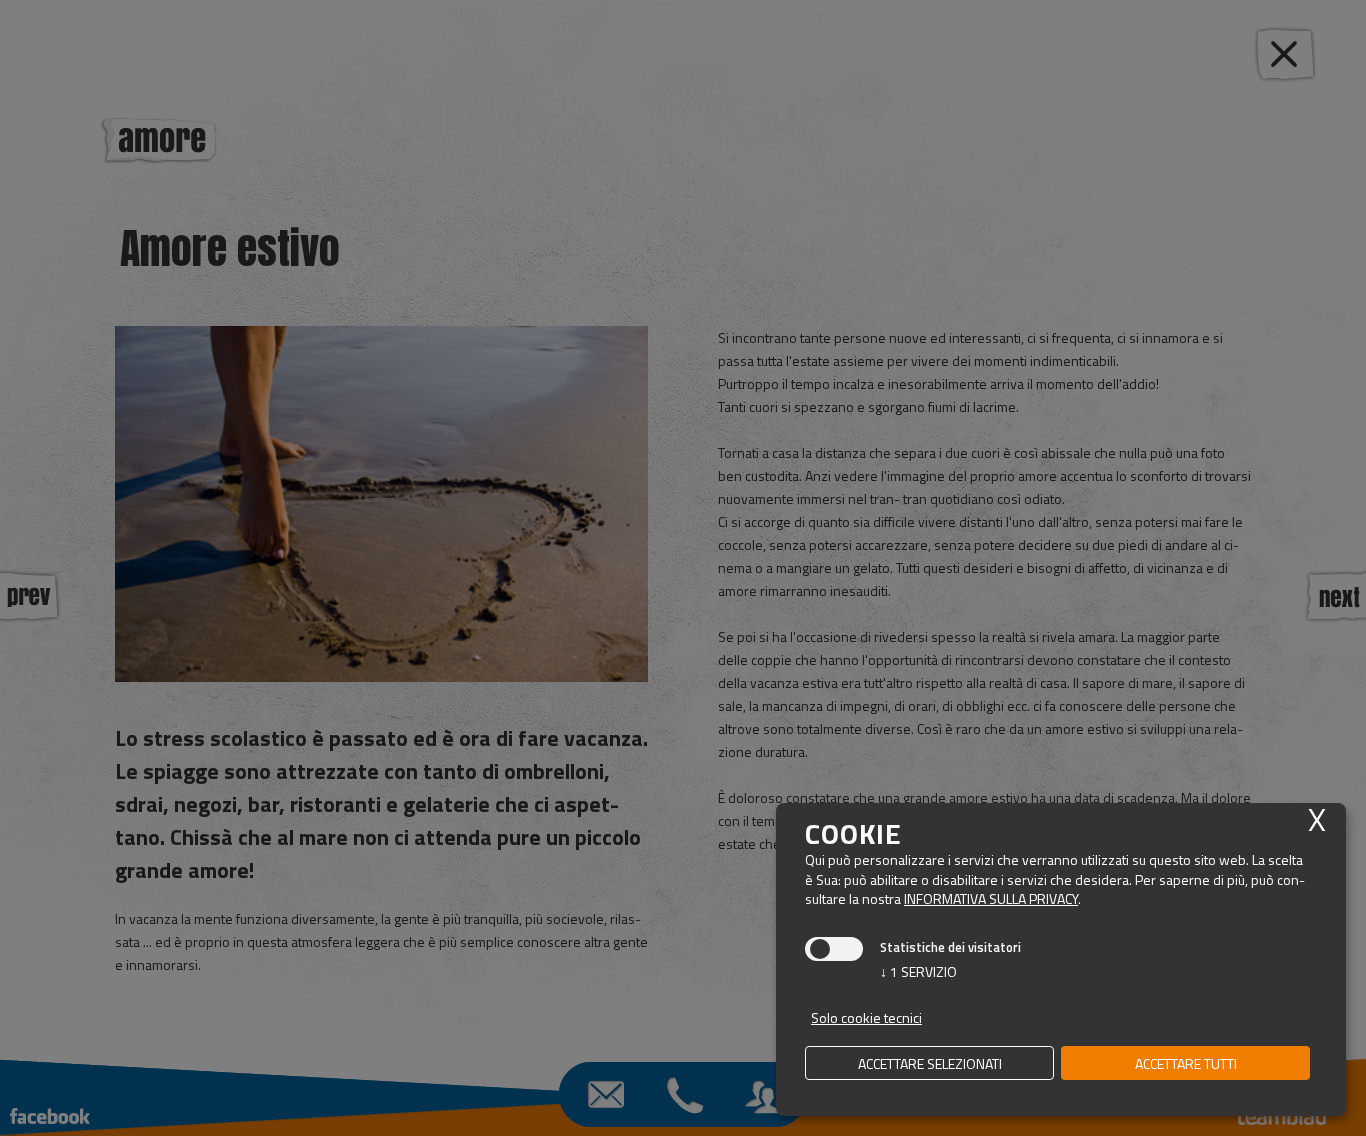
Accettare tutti (1186, 1063)
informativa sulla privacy (991, 898)
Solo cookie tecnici (866, 1017)
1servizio (918, 971)
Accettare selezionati (930, 1063)
